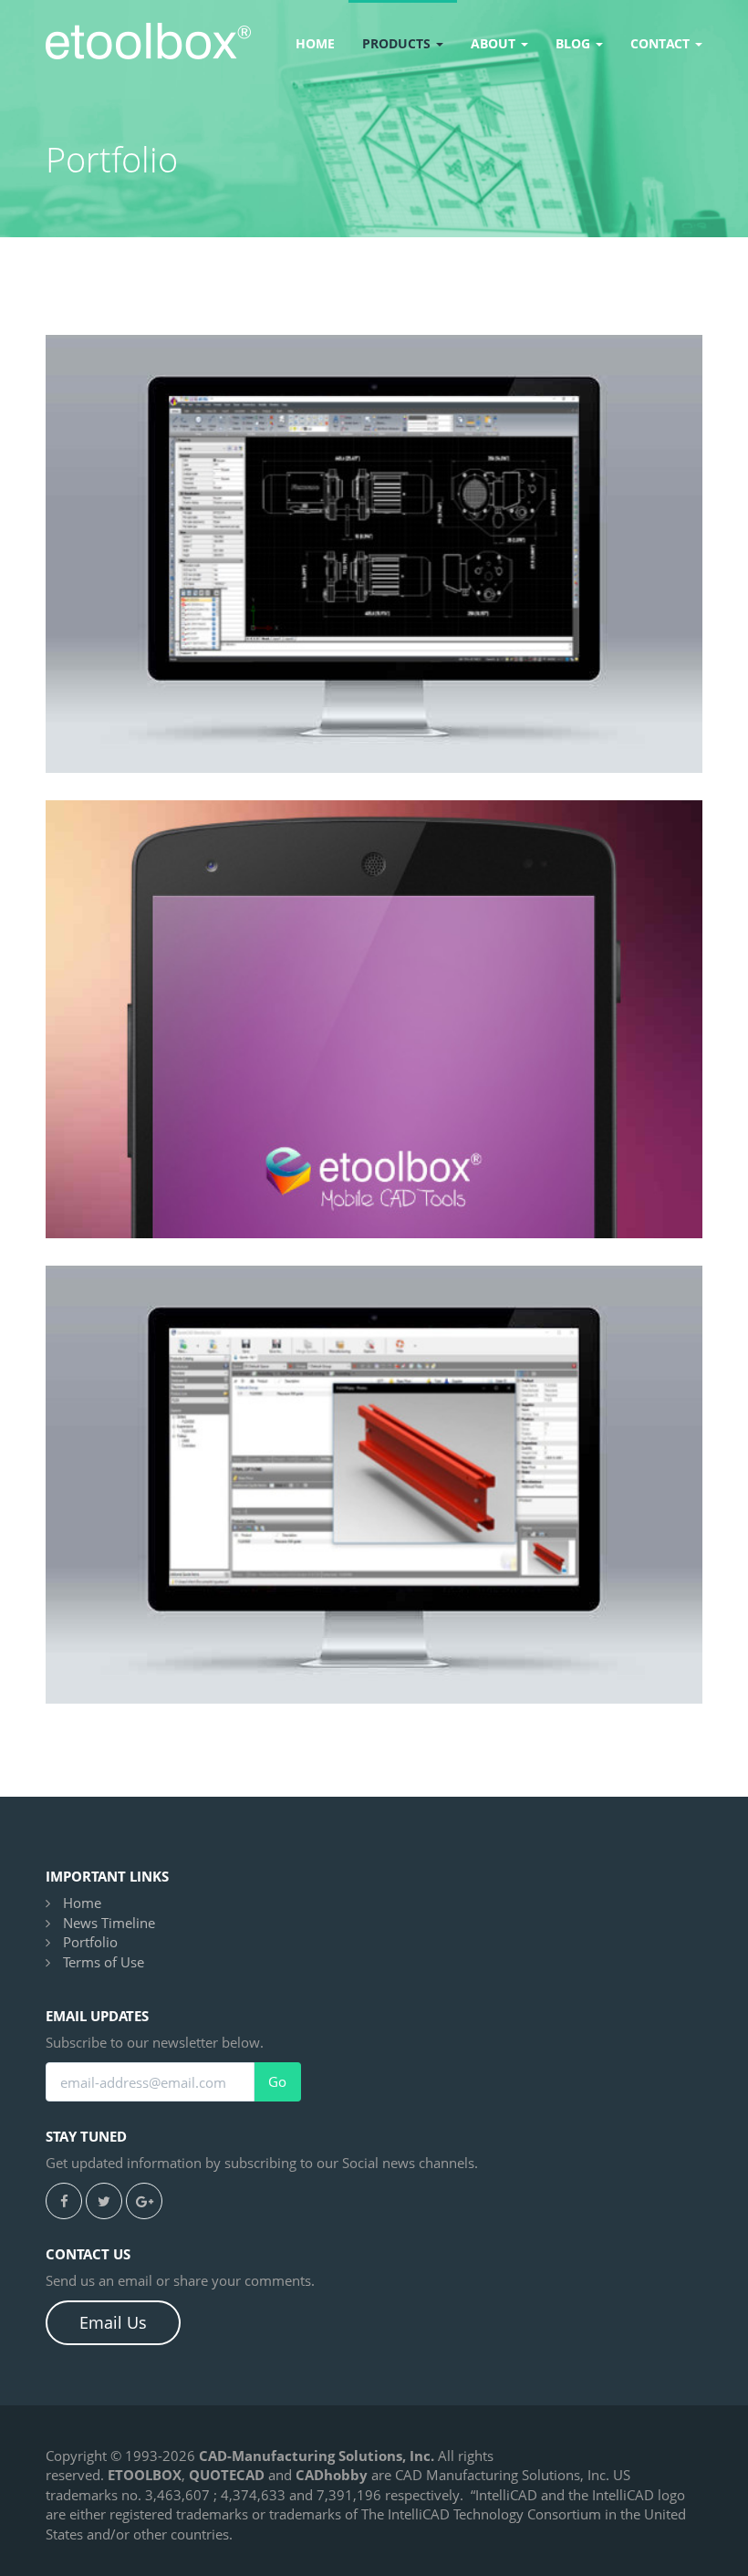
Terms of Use (104, 1962)
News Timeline (109, 1923)
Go (277, 2082)
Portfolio (90, 1942)
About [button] (495, 43)
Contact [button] (662, 43)
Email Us (113, 2322)
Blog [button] (575, 43)
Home (315, 43)
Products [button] (398, 43)
